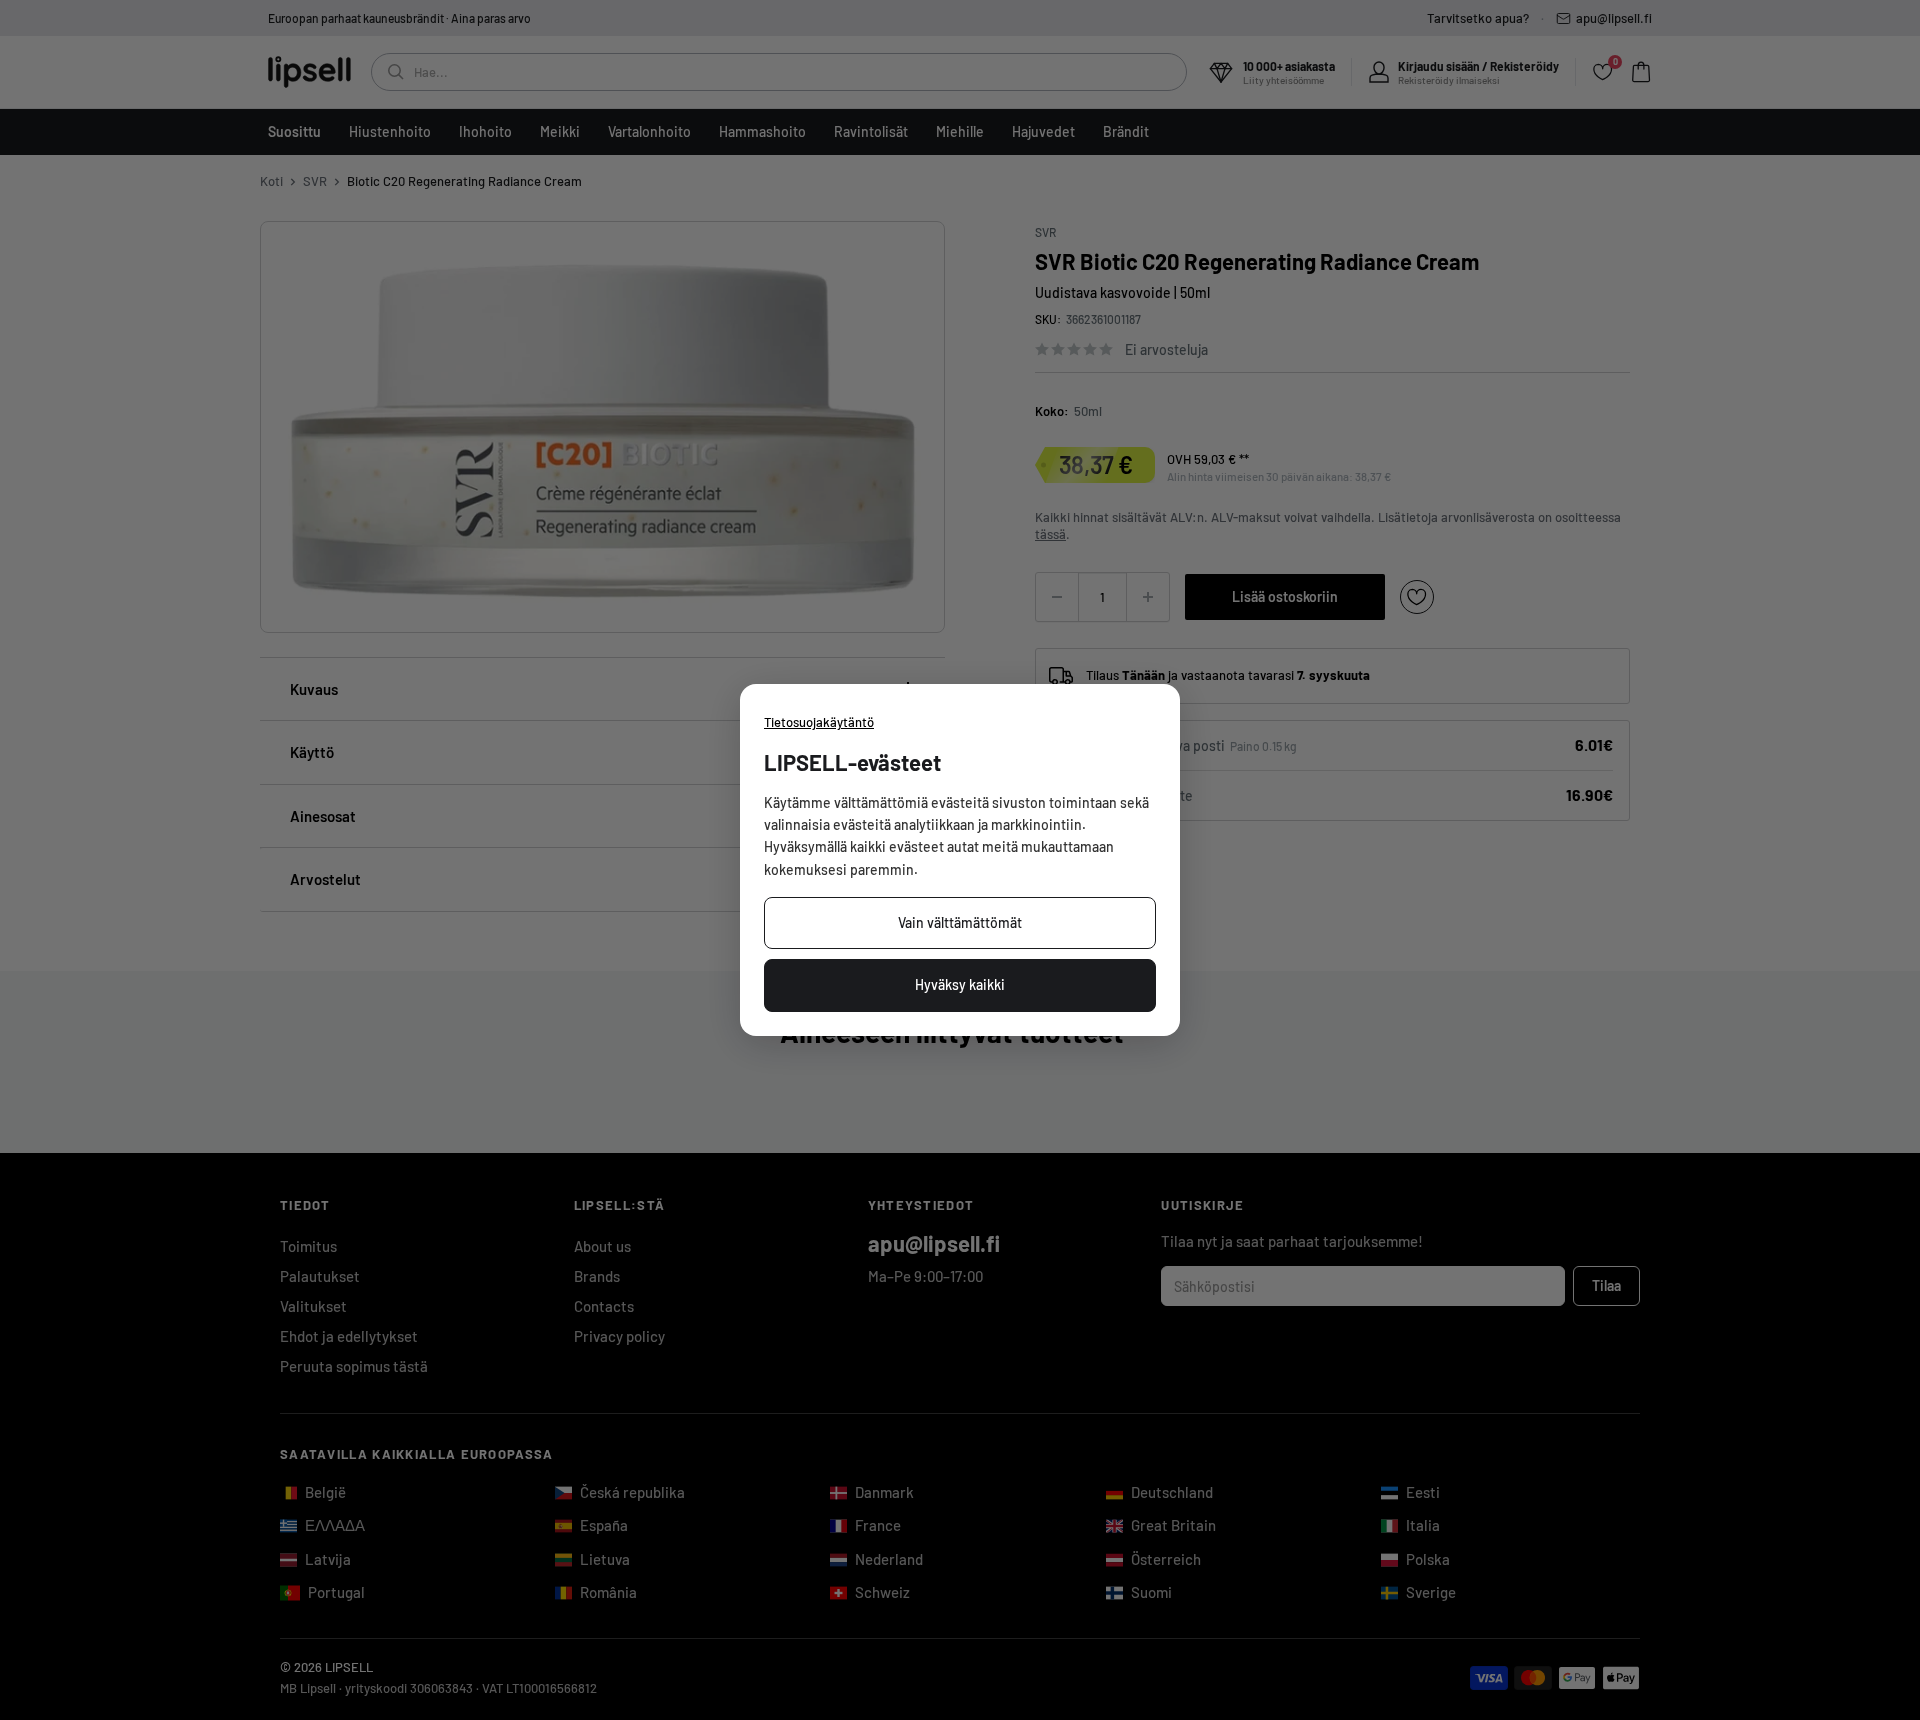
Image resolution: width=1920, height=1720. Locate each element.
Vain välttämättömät (960, 922)
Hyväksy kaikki (960, 984)
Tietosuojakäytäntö (819, 722)
